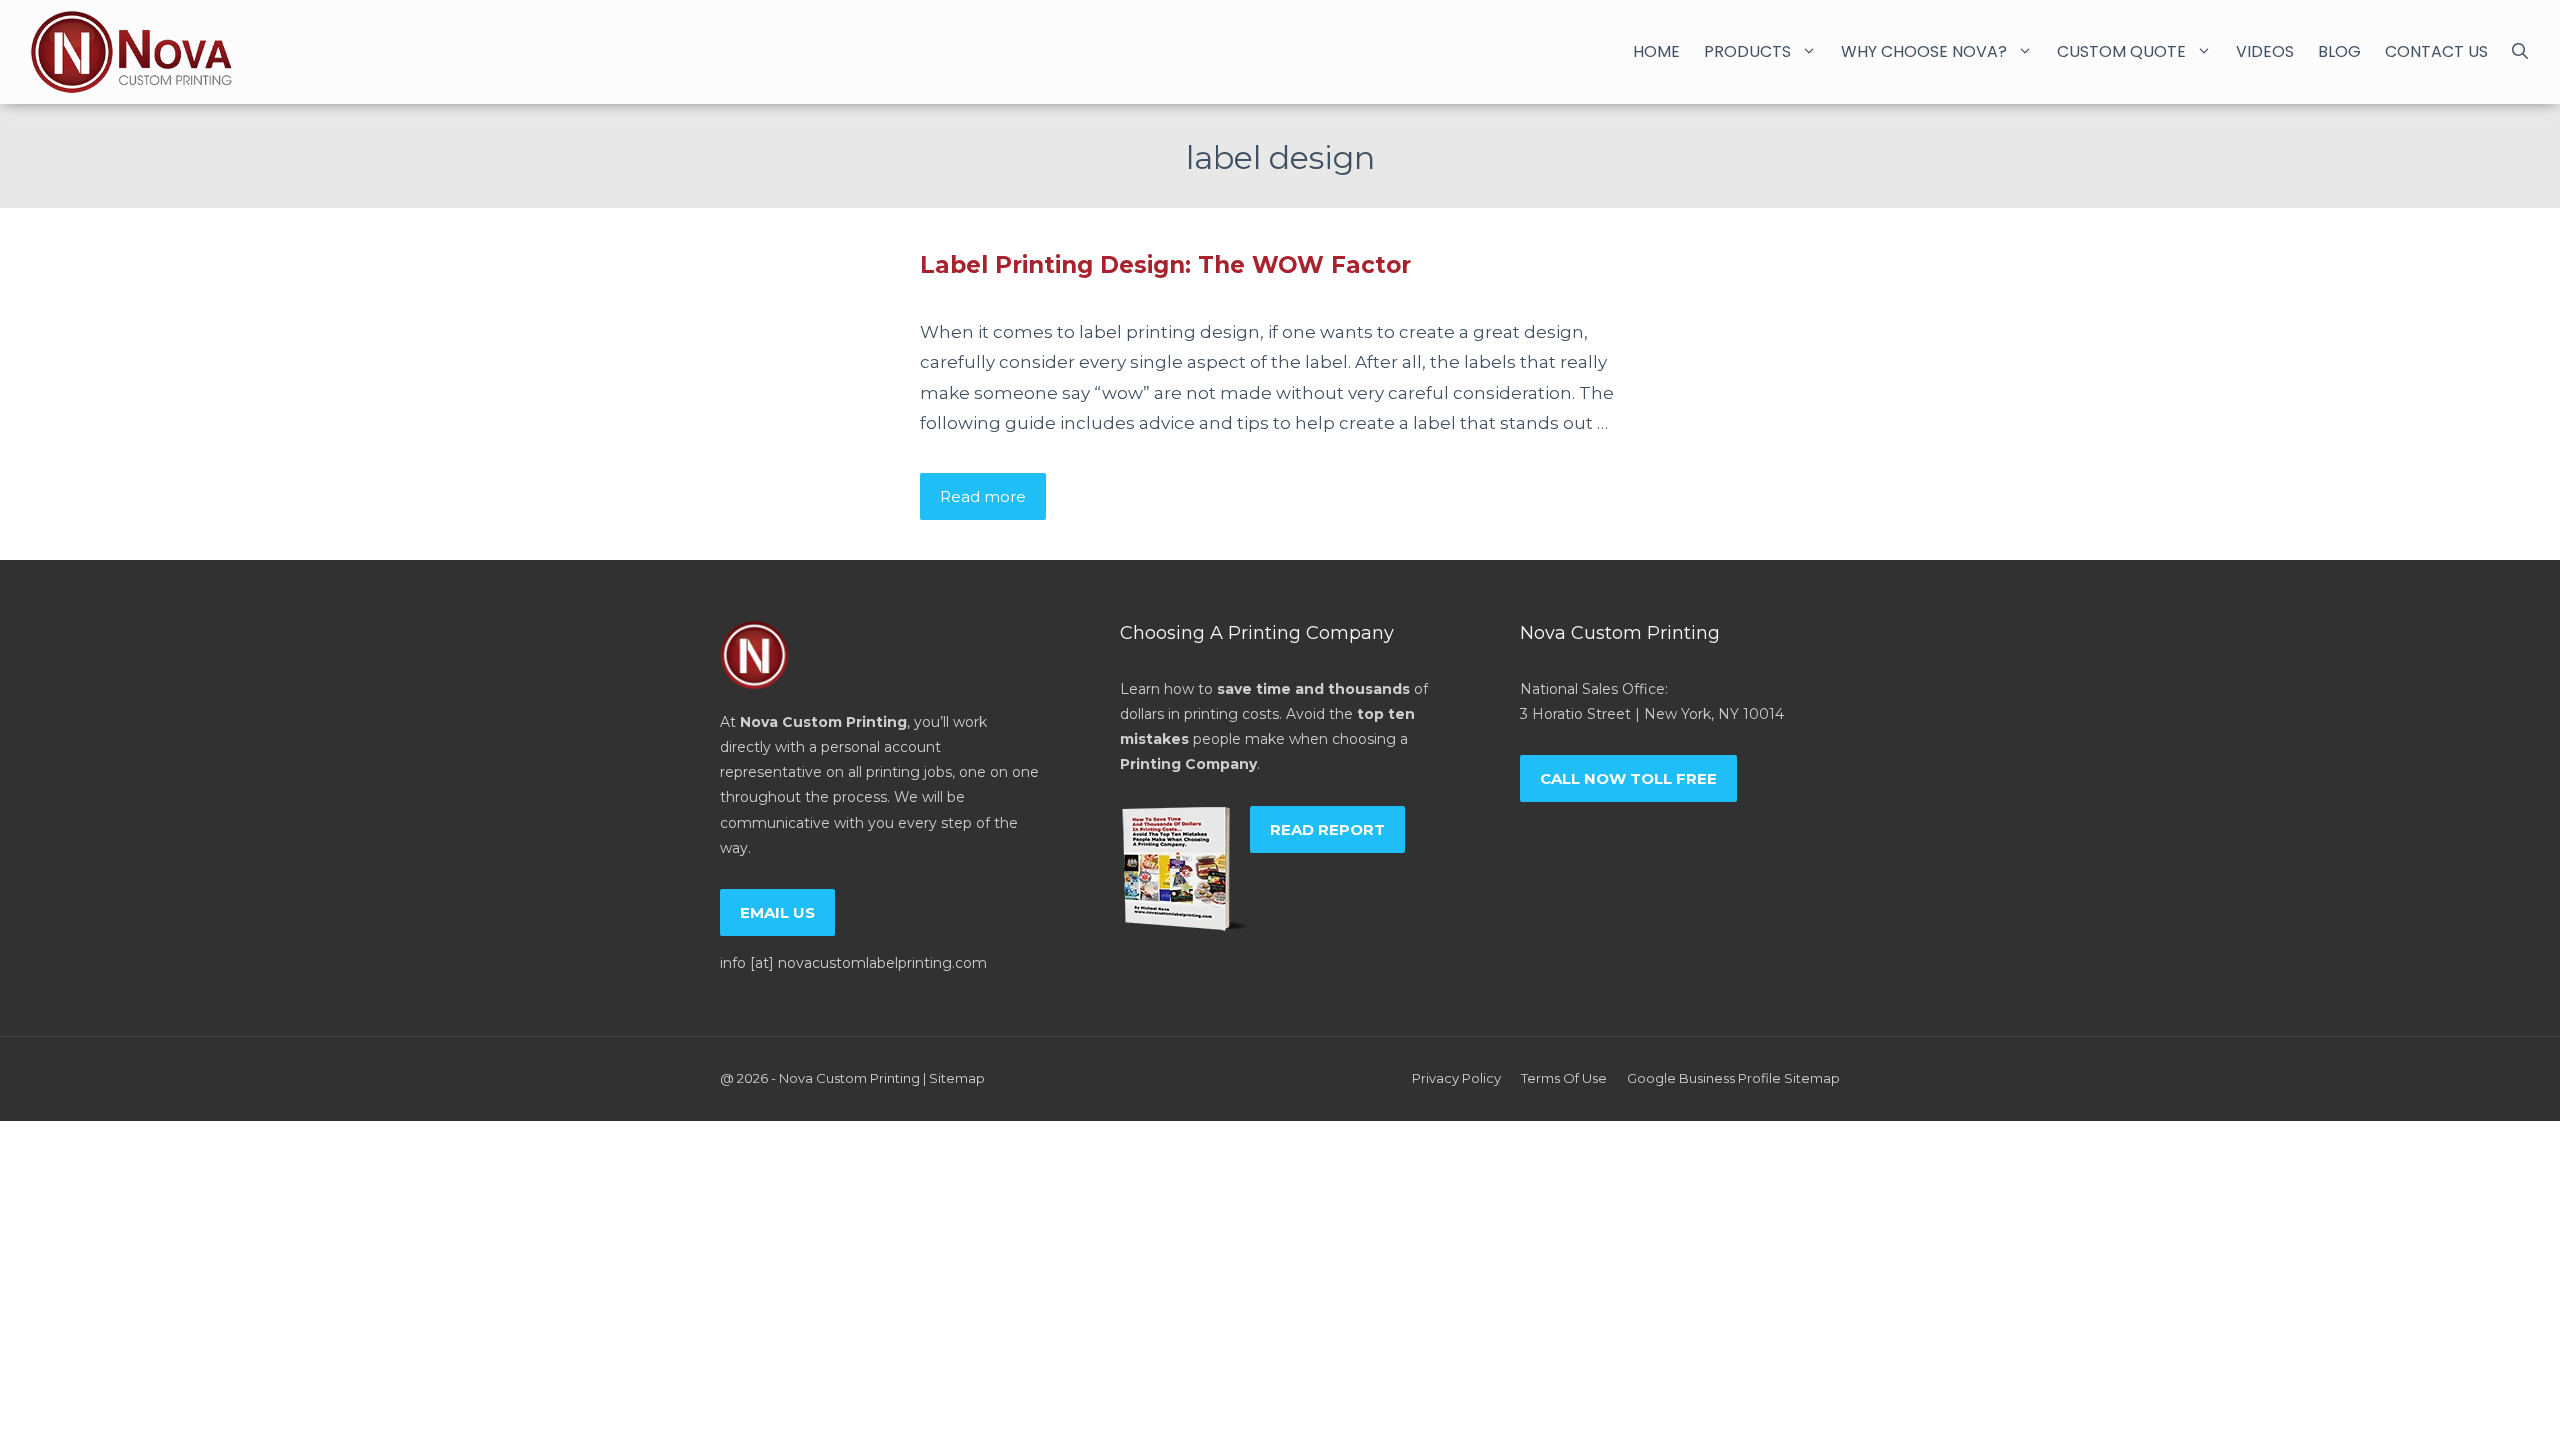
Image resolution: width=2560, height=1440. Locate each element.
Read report (1327, 829)
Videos (2265, 51)
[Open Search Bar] (2520, 52)
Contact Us (2436, 51)
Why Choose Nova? (1924, 51)
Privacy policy (1456, 1078)
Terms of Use (1564, 1078)
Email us (777, 912)
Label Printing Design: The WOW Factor (1165, 265)
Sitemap (957, 1078)
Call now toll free (1628, 778)
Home (1656, 51)
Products (1747, 51)
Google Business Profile (1704, 1078)
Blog (2339, 51)
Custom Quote (2121, 51)
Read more (983, 496)
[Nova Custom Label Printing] (131, 52)
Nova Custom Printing (849, 1078)
